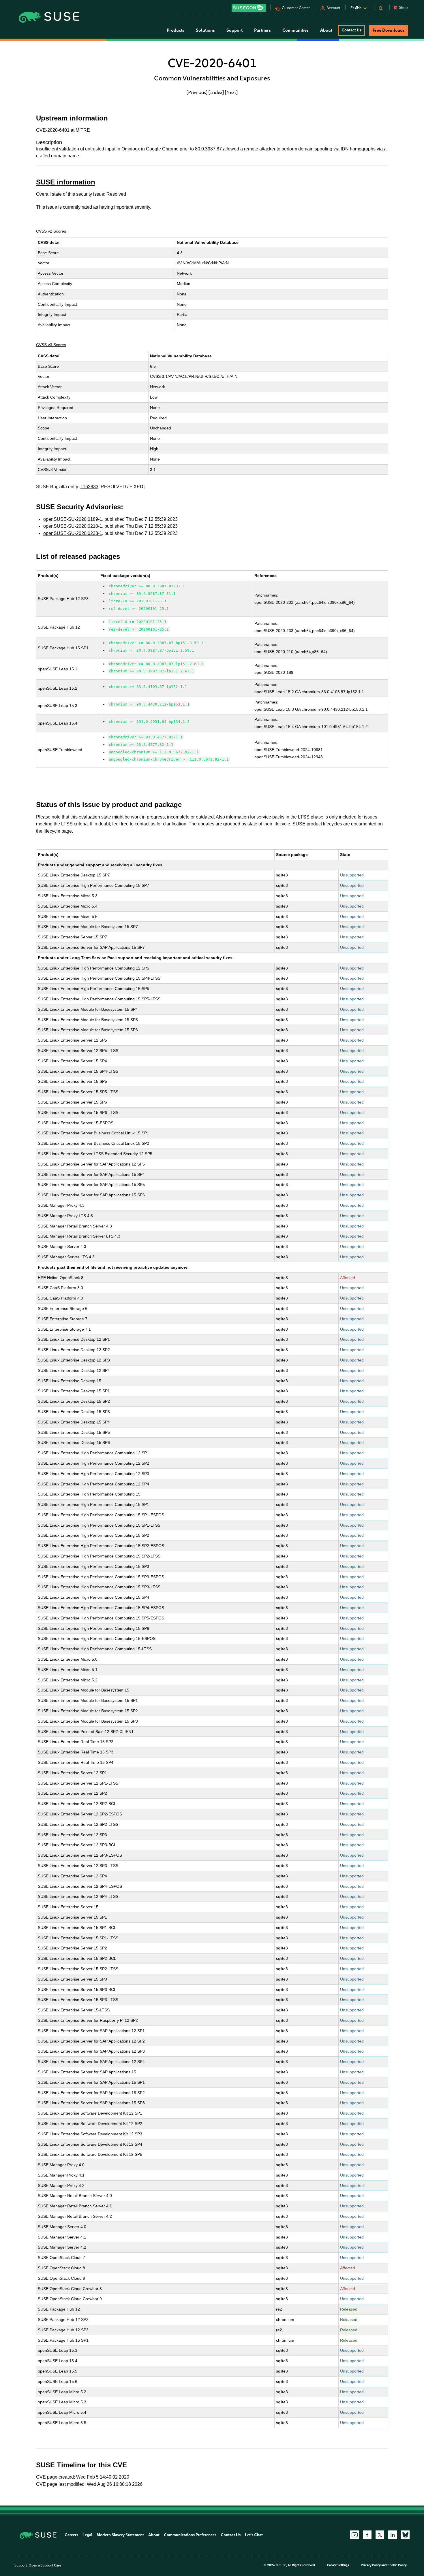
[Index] (216, 92)
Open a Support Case (45, 2565)
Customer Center (296, 8)
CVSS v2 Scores (51, 231)
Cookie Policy (397, 2565)
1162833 (89, 487)
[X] (380, 2535)
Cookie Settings (338, 2565)
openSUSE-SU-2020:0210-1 (73, 526)
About (154, 2535)
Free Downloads (389, 30)
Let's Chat (254, 2535)
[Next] (231, 92)
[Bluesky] (405, 2535)
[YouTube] (354, 2535)
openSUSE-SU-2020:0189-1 (73, 519)
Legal (87, 2535)
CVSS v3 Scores (51, 345)
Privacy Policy (371, 2565)
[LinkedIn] (393, 2535)
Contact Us (351, 30)
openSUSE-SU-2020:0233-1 (73, 533)
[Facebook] (367, 2535)
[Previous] (197, 92)
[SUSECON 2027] (249, 8)
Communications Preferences (190, 2535)
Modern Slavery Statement (120, 2535)
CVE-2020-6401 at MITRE (63, 130)
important (124, 207)
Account (333, 8)
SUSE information (66, 182)
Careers (71, 2535)
